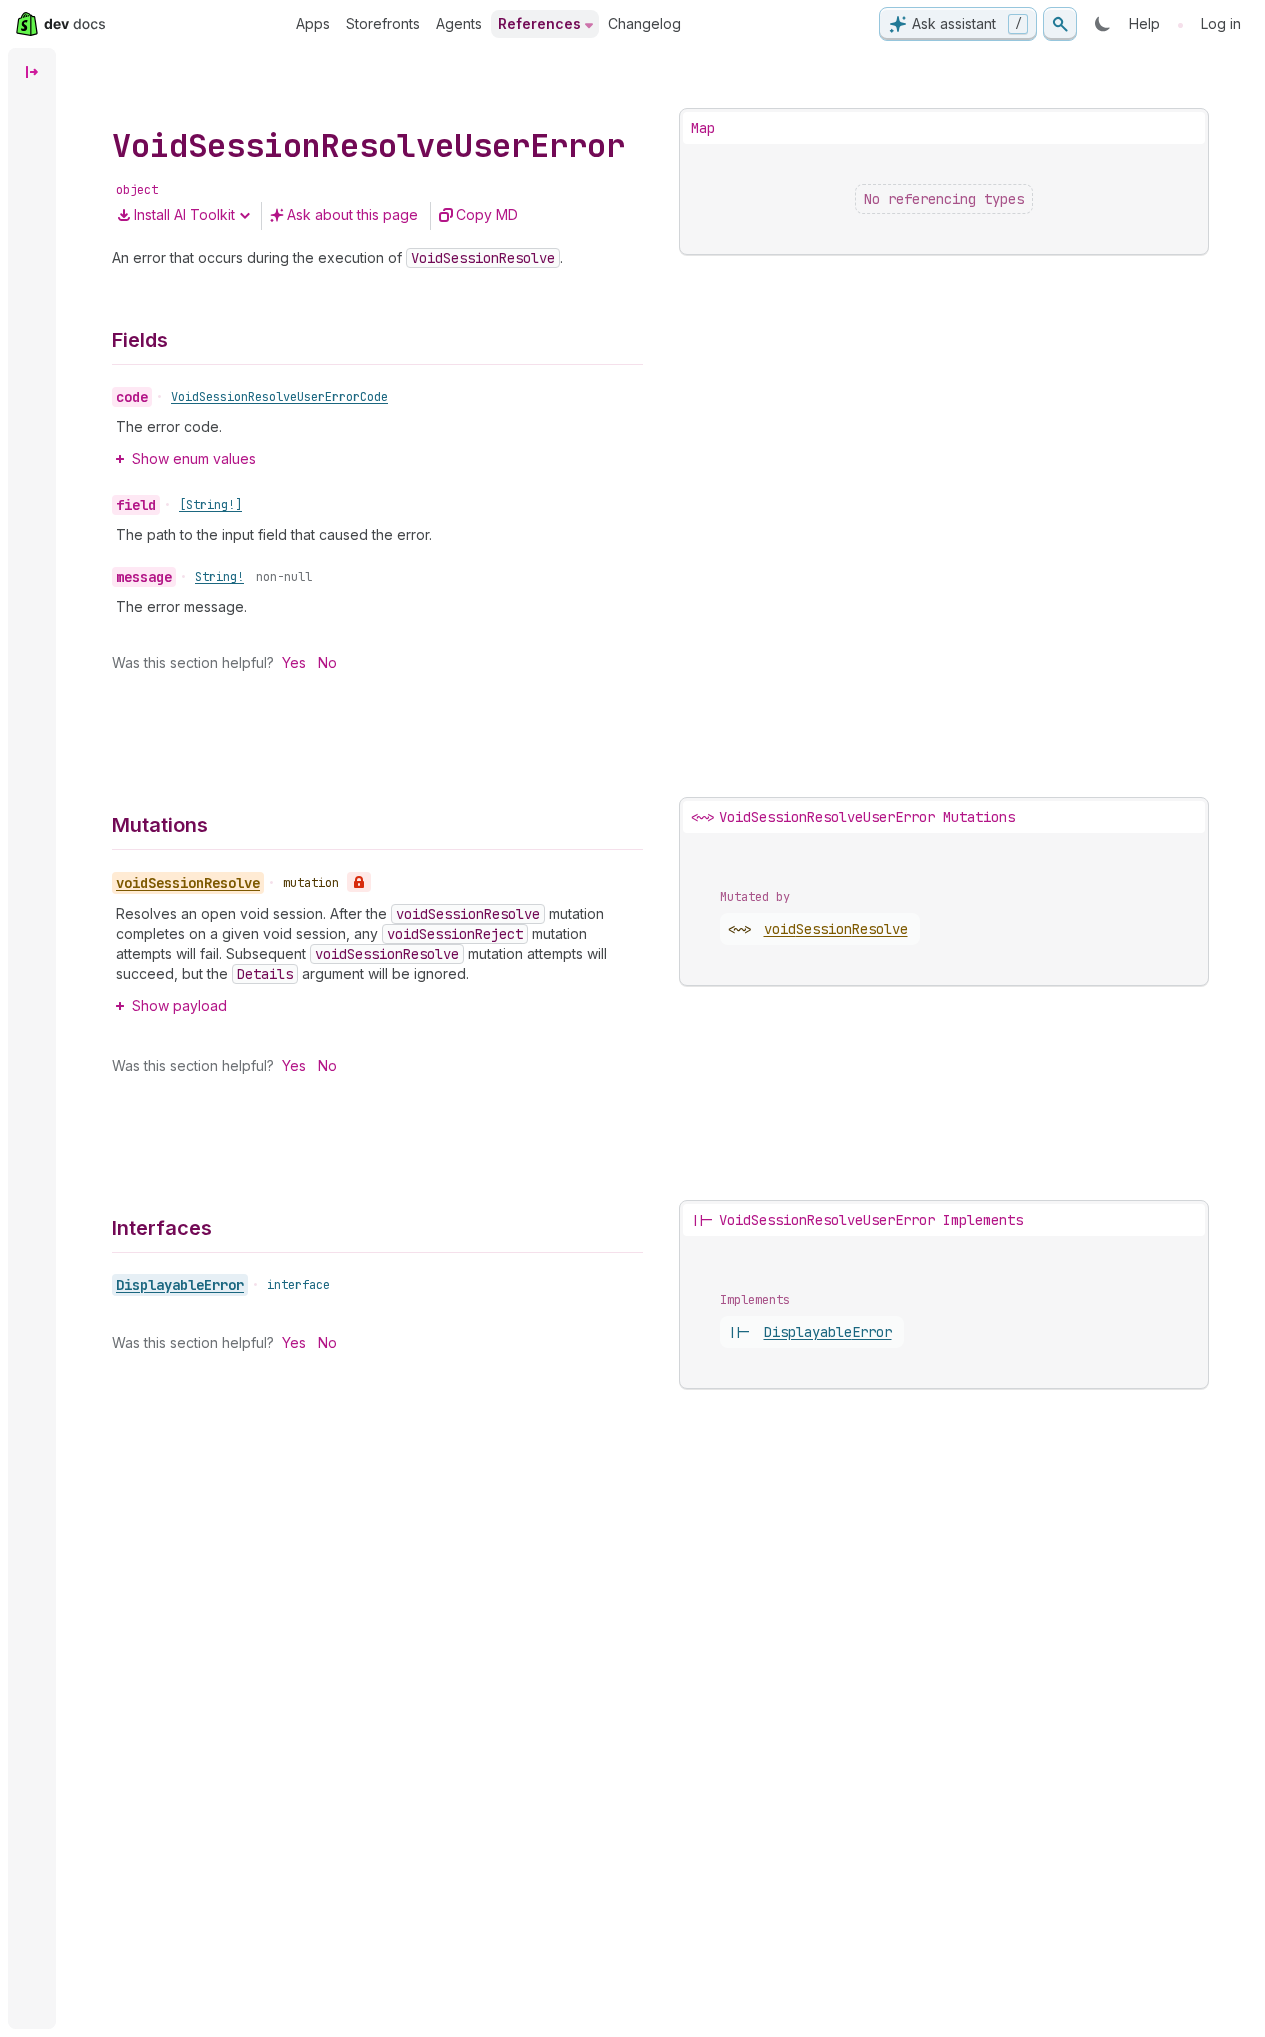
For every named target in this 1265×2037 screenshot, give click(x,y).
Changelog (644, 23)
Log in (1221, 23)
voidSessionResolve (836, 929)
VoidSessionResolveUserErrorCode (279, 397)
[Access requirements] (359, 882)
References (539, 23)
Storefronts (383, 23)
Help (1144, 23)
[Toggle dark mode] (1103, 24)
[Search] (1060, 24)
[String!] (210, 505)
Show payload (179, 1005)
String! (219, 577)
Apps (313, 23)
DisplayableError (180, 1285)
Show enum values (194, 458)
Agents (459, 23)
